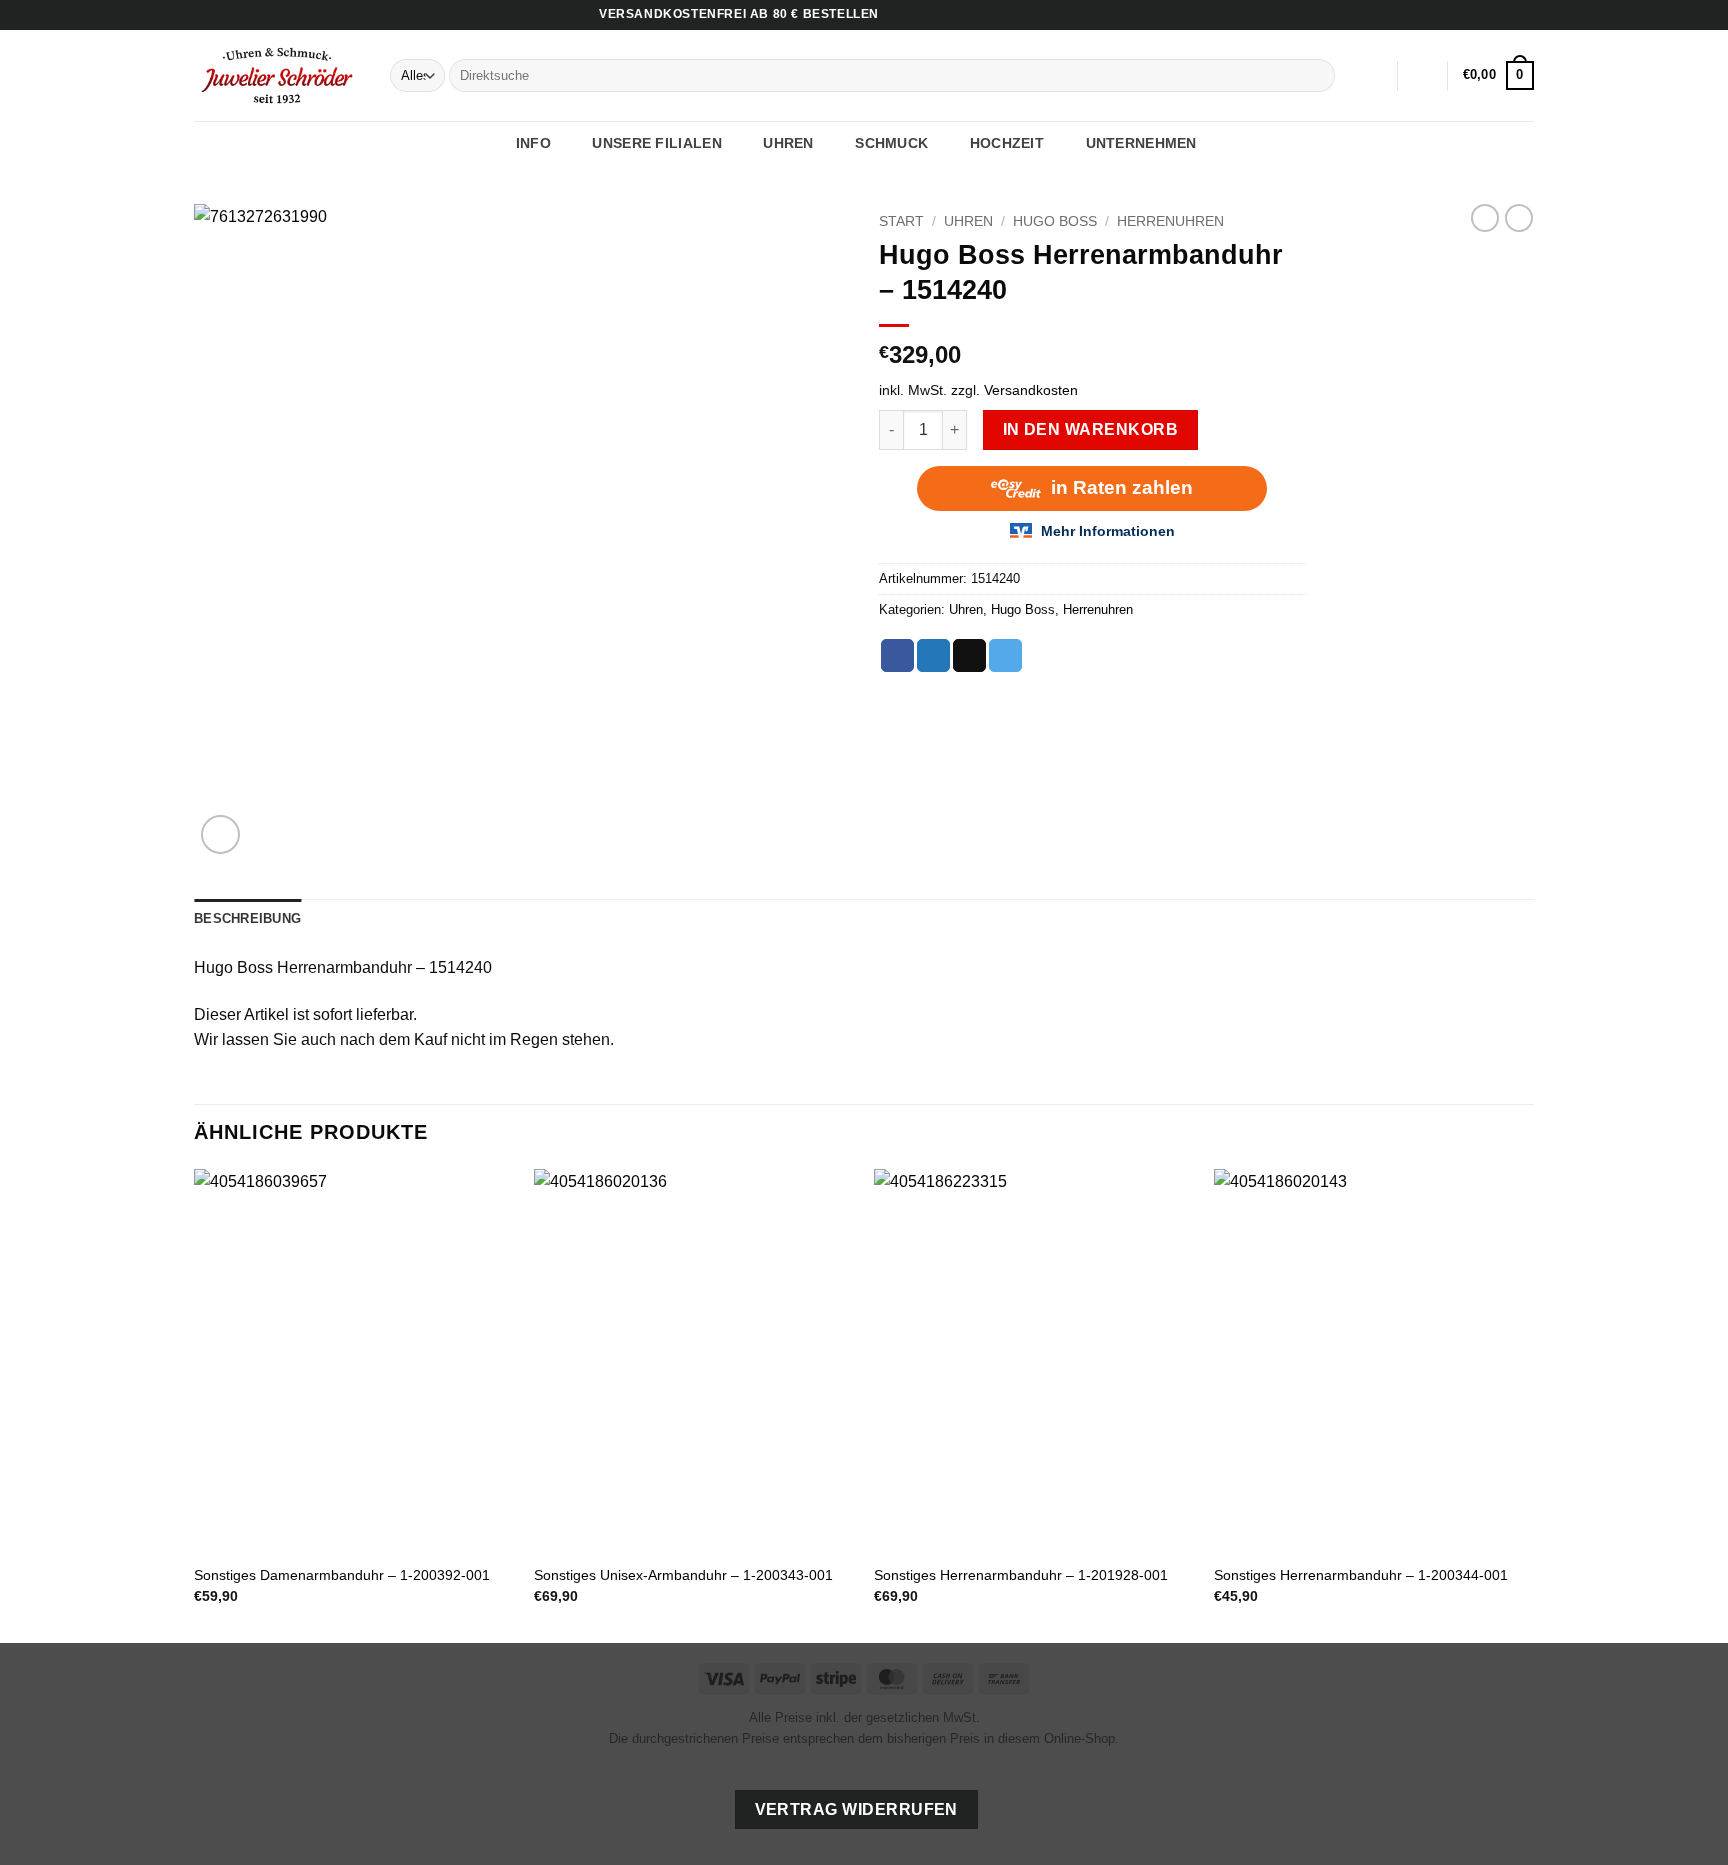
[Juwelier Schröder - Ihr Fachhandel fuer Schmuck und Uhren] (277, 75)
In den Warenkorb (1090, 429)
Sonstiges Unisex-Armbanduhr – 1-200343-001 (683, 1575)
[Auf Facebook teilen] (897, 656)
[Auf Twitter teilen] (933, 656)
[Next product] (1485, 218)
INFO (533, 143)
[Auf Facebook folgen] (1486, 15)
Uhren (968, 221)
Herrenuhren (1170, 221)
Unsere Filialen (656, 143)
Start (901, 221)
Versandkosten (1031, 390)
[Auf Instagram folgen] (1505, 15)
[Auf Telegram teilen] (1005, 656)
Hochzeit (1007, 143)
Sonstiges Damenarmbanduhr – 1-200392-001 (342, 1575)
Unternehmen (1141, 143)
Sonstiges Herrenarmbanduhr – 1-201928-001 (1021, 1575)
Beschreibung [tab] (247, 918)
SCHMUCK (891, 143)
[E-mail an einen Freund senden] (969, 656)
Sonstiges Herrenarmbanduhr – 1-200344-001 (1361, 1575)
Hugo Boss (1055, 221)
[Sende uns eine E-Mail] (1524, 15)
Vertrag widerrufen (856, 1809)
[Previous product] (1519, 218)
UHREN (788, 143)
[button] (1423, 76)
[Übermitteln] (1316, 76)
